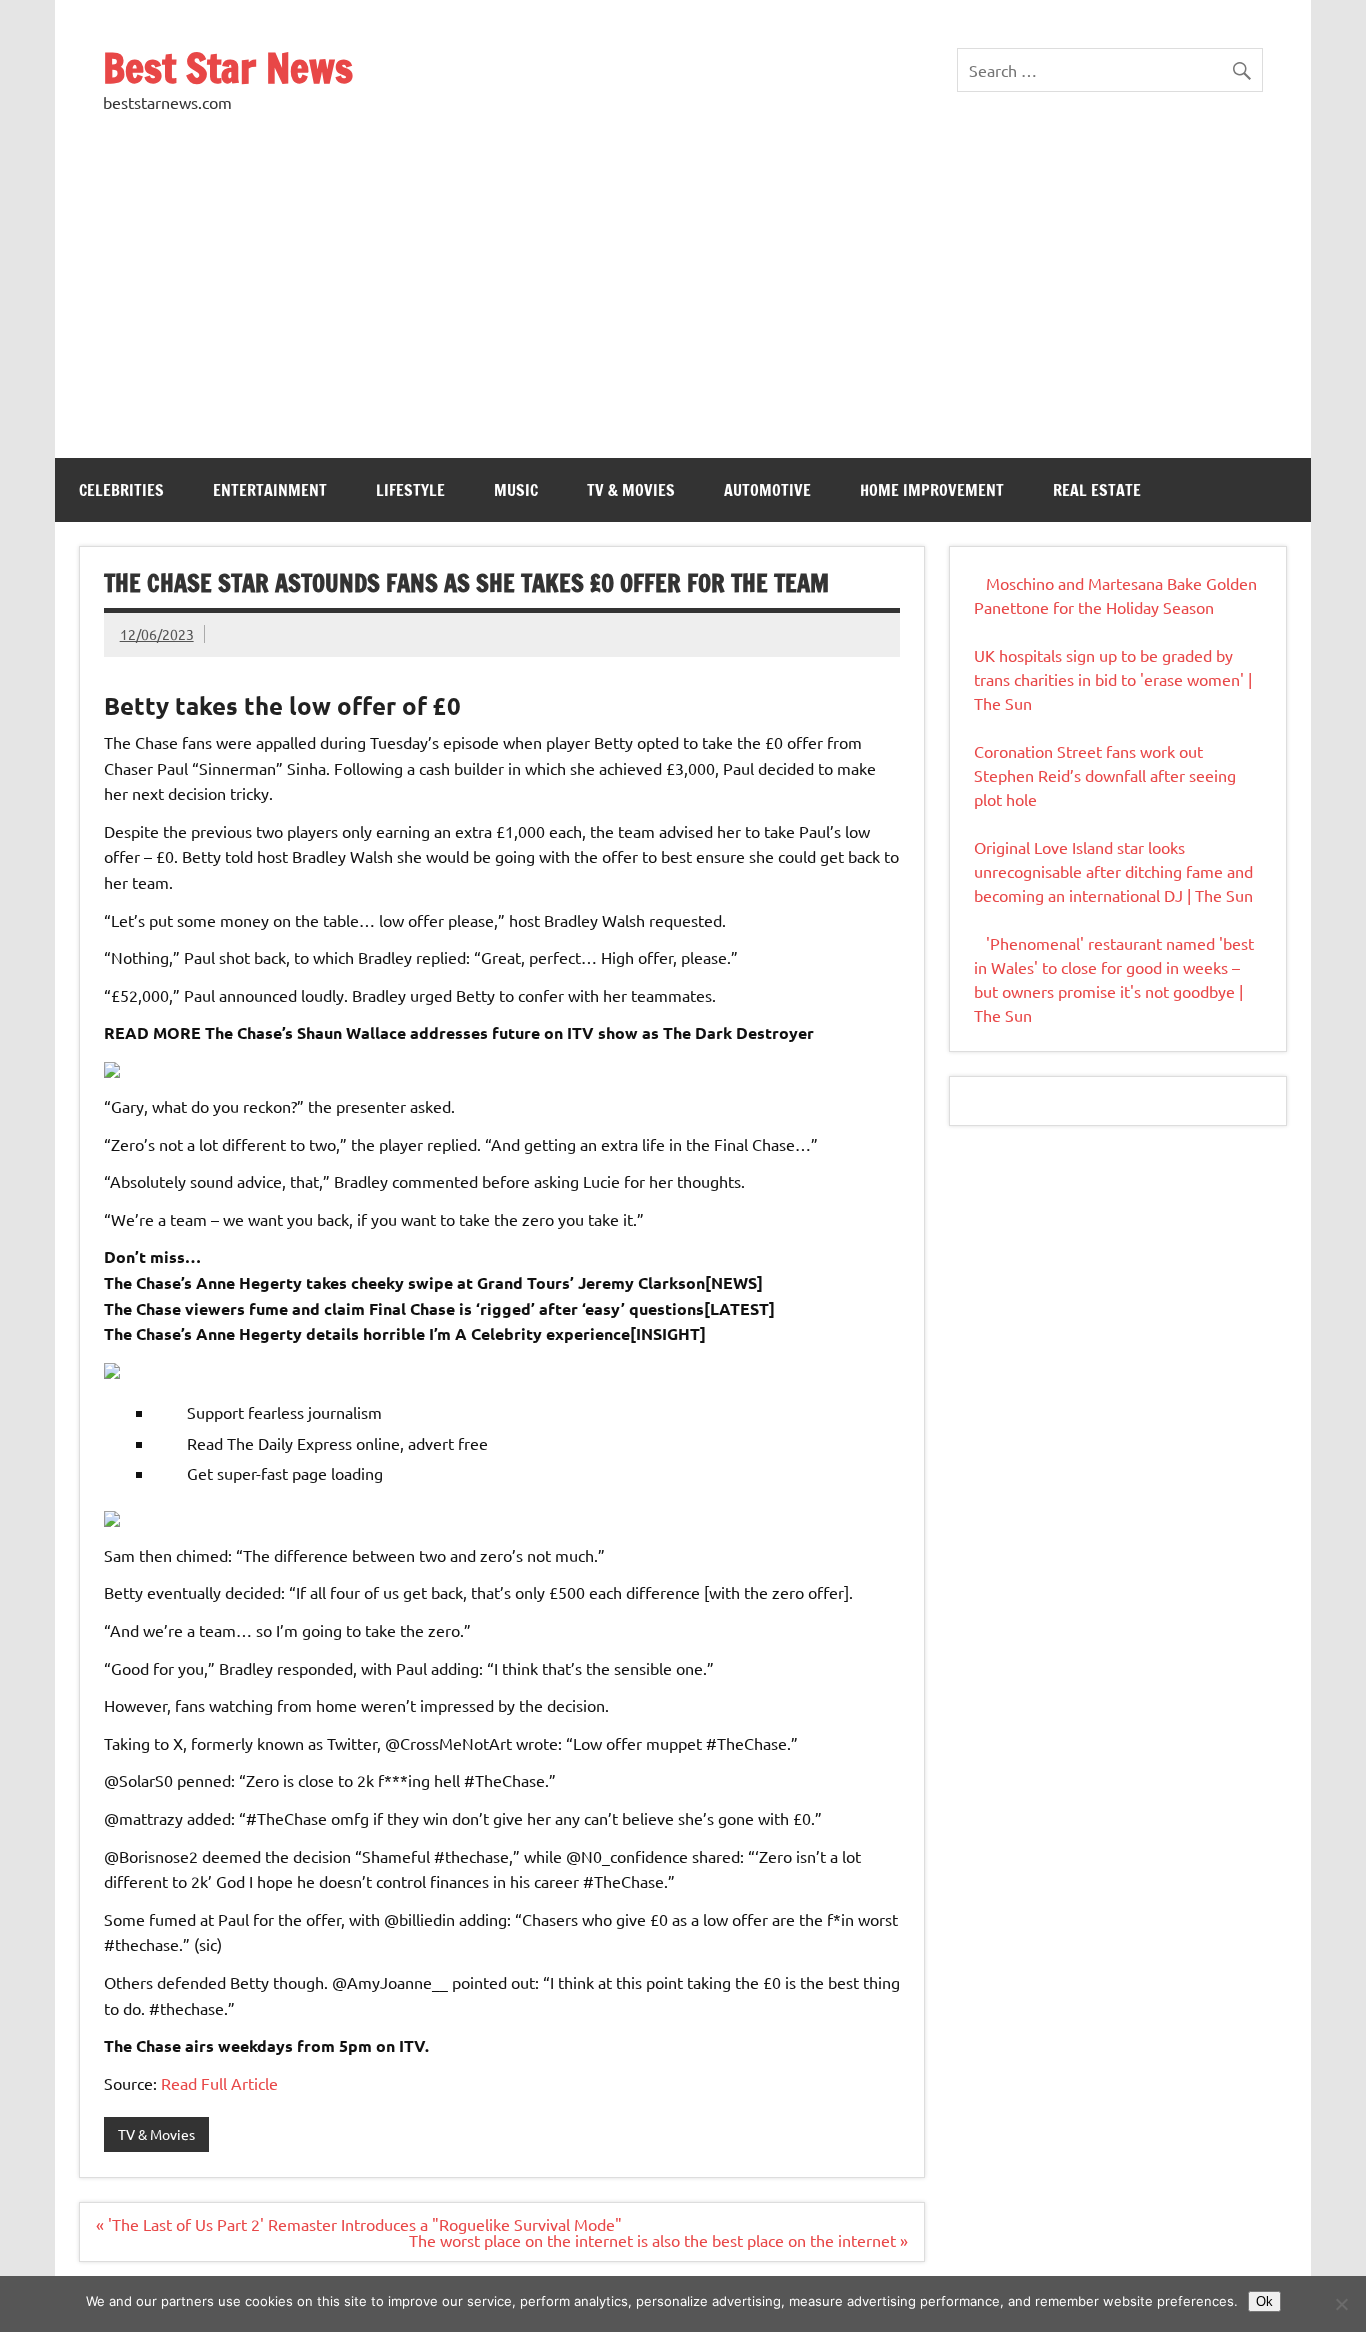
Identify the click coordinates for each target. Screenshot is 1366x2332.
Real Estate (1097, 490)
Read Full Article (219, 2083)
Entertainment (270, 490)
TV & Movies (631, 490)
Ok (1264, 2301)
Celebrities (121, 490)
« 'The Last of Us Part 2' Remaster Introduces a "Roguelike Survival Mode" (359, 2224)
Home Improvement (932, 490)
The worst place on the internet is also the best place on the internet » (658, 2240)
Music (516, 490)
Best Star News (228, 67)
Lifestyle (410, 490)
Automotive (767, 490)
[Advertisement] (683, 308)
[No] (1341, 2304)
